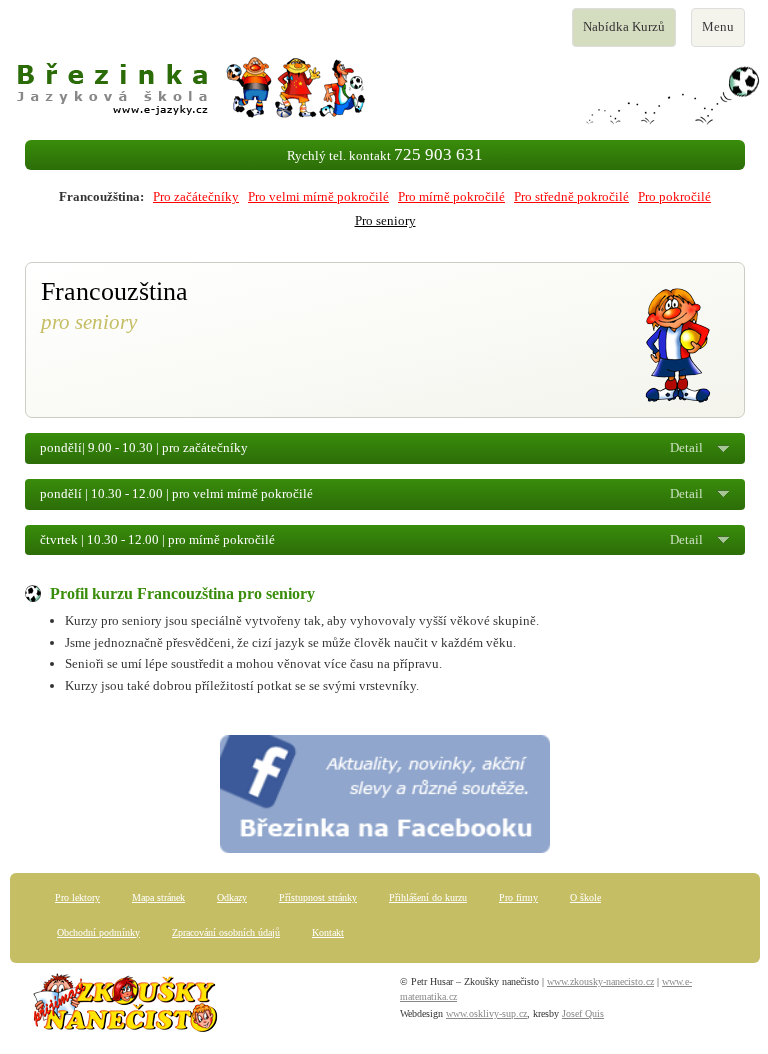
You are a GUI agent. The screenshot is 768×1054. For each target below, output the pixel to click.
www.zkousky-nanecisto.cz (600, 981)
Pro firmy (518, 897)
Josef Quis (583, 1013)
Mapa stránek (158, 897)
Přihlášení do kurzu (428, 897)
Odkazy (232, 897)
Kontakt (328, 932)
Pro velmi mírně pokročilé (318, 196)
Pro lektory (77, 897)
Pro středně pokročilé (571, 196)
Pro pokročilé (674, 196)
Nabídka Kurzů (623, 32)
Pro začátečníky (196, 196)
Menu (723, 32)
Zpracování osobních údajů (226, 932)
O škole (585, 897)
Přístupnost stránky (318, 897)
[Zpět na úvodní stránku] (385, 90)
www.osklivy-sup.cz (486, 1013)
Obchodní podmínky (98, 932)
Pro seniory (385, 220)
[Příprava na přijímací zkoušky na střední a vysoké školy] (125, 1007)
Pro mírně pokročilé (451, 196)
